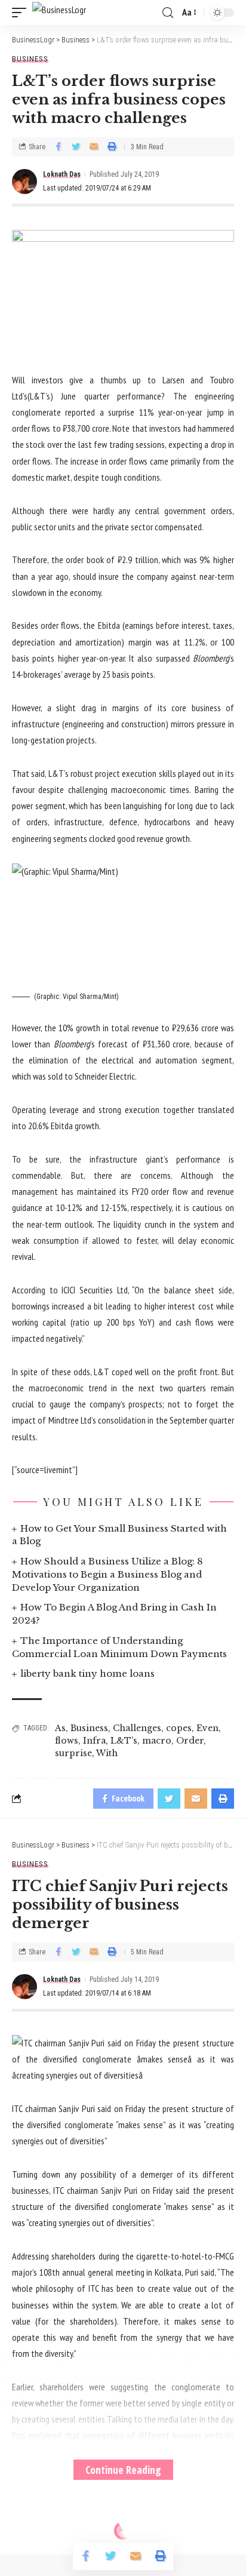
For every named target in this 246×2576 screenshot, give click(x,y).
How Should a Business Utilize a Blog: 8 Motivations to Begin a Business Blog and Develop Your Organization (107, 1574)
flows (67, 1741)
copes (179, 1728)
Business (30, 59)
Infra (94, 1741)
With (107, 1753)
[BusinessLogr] (59, 13)
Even (207, 1728)
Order (190, 1741)
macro (157, 1741)
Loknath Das (62, 174)
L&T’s (124, 1741)
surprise (73, 1753)
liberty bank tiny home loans (87, 1673)
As (60, 1728)
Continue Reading (123, 2470)
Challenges (137, 1728)
